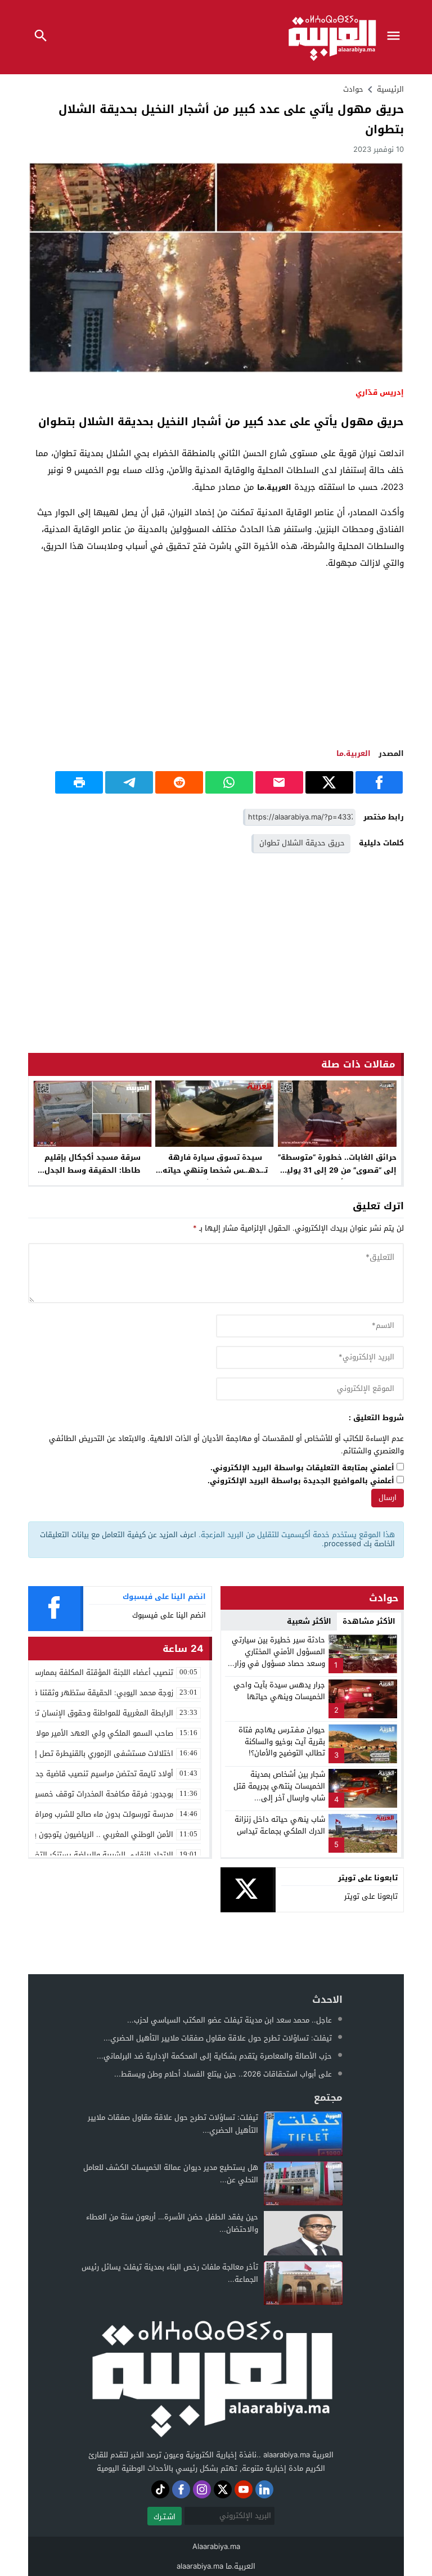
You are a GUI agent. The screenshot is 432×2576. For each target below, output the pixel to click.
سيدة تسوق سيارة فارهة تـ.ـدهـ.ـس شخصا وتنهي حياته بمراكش (215, 1170)
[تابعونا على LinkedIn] (264, 2489)
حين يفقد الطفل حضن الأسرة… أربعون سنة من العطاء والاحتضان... (172, 2223)
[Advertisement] (216, 659)
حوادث (353, 89)
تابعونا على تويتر (371, 1896)
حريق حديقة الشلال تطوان (302, 843)
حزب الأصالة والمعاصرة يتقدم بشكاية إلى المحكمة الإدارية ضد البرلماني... (214, 2056)
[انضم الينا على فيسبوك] (181, 2489)
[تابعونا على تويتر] (223, 2489)
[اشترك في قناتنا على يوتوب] (244, 2489)
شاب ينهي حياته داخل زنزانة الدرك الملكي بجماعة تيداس (280, 1825)
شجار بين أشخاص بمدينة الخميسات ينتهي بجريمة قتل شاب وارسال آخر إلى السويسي (279, 1792)
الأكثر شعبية (309, 1621)
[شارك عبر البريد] (279, 782)
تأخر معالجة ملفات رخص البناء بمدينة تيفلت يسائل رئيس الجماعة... (170, 2273)
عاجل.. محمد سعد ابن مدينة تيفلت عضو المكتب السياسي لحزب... (229, 2020)
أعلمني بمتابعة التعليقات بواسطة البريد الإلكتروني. (302, 1468)
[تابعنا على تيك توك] (160, 2489)
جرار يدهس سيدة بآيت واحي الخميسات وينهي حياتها (279, 1691)
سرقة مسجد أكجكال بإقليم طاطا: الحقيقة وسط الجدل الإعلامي (93, 1170)
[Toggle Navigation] (397, 37)
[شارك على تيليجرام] (129, 782)
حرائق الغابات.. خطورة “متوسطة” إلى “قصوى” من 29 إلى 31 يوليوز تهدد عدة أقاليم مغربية (337, 1170)
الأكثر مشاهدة (369, 1621)
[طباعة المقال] (79, 782)
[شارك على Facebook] (379, 782)
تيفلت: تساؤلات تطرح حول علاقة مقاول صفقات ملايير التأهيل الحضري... (218, 2038)
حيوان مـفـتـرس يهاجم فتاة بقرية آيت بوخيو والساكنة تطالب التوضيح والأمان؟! (282, 1742)
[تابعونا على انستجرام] (202, 2489)
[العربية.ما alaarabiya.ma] (211, 2377)
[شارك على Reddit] (179, 782)
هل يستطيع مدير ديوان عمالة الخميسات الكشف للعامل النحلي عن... (171, 2174)
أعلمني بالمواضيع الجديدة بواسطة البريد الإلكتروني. (301, 1481)
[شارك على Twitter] (329, 782)
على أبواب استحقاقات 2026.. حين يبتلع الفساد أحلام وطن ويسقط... (223, 2074)
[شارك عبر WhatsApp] (229, 782)
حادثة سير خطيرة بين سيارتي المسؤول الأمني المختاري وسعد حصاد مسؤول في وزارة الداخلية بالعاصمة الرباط (278, 1657)
